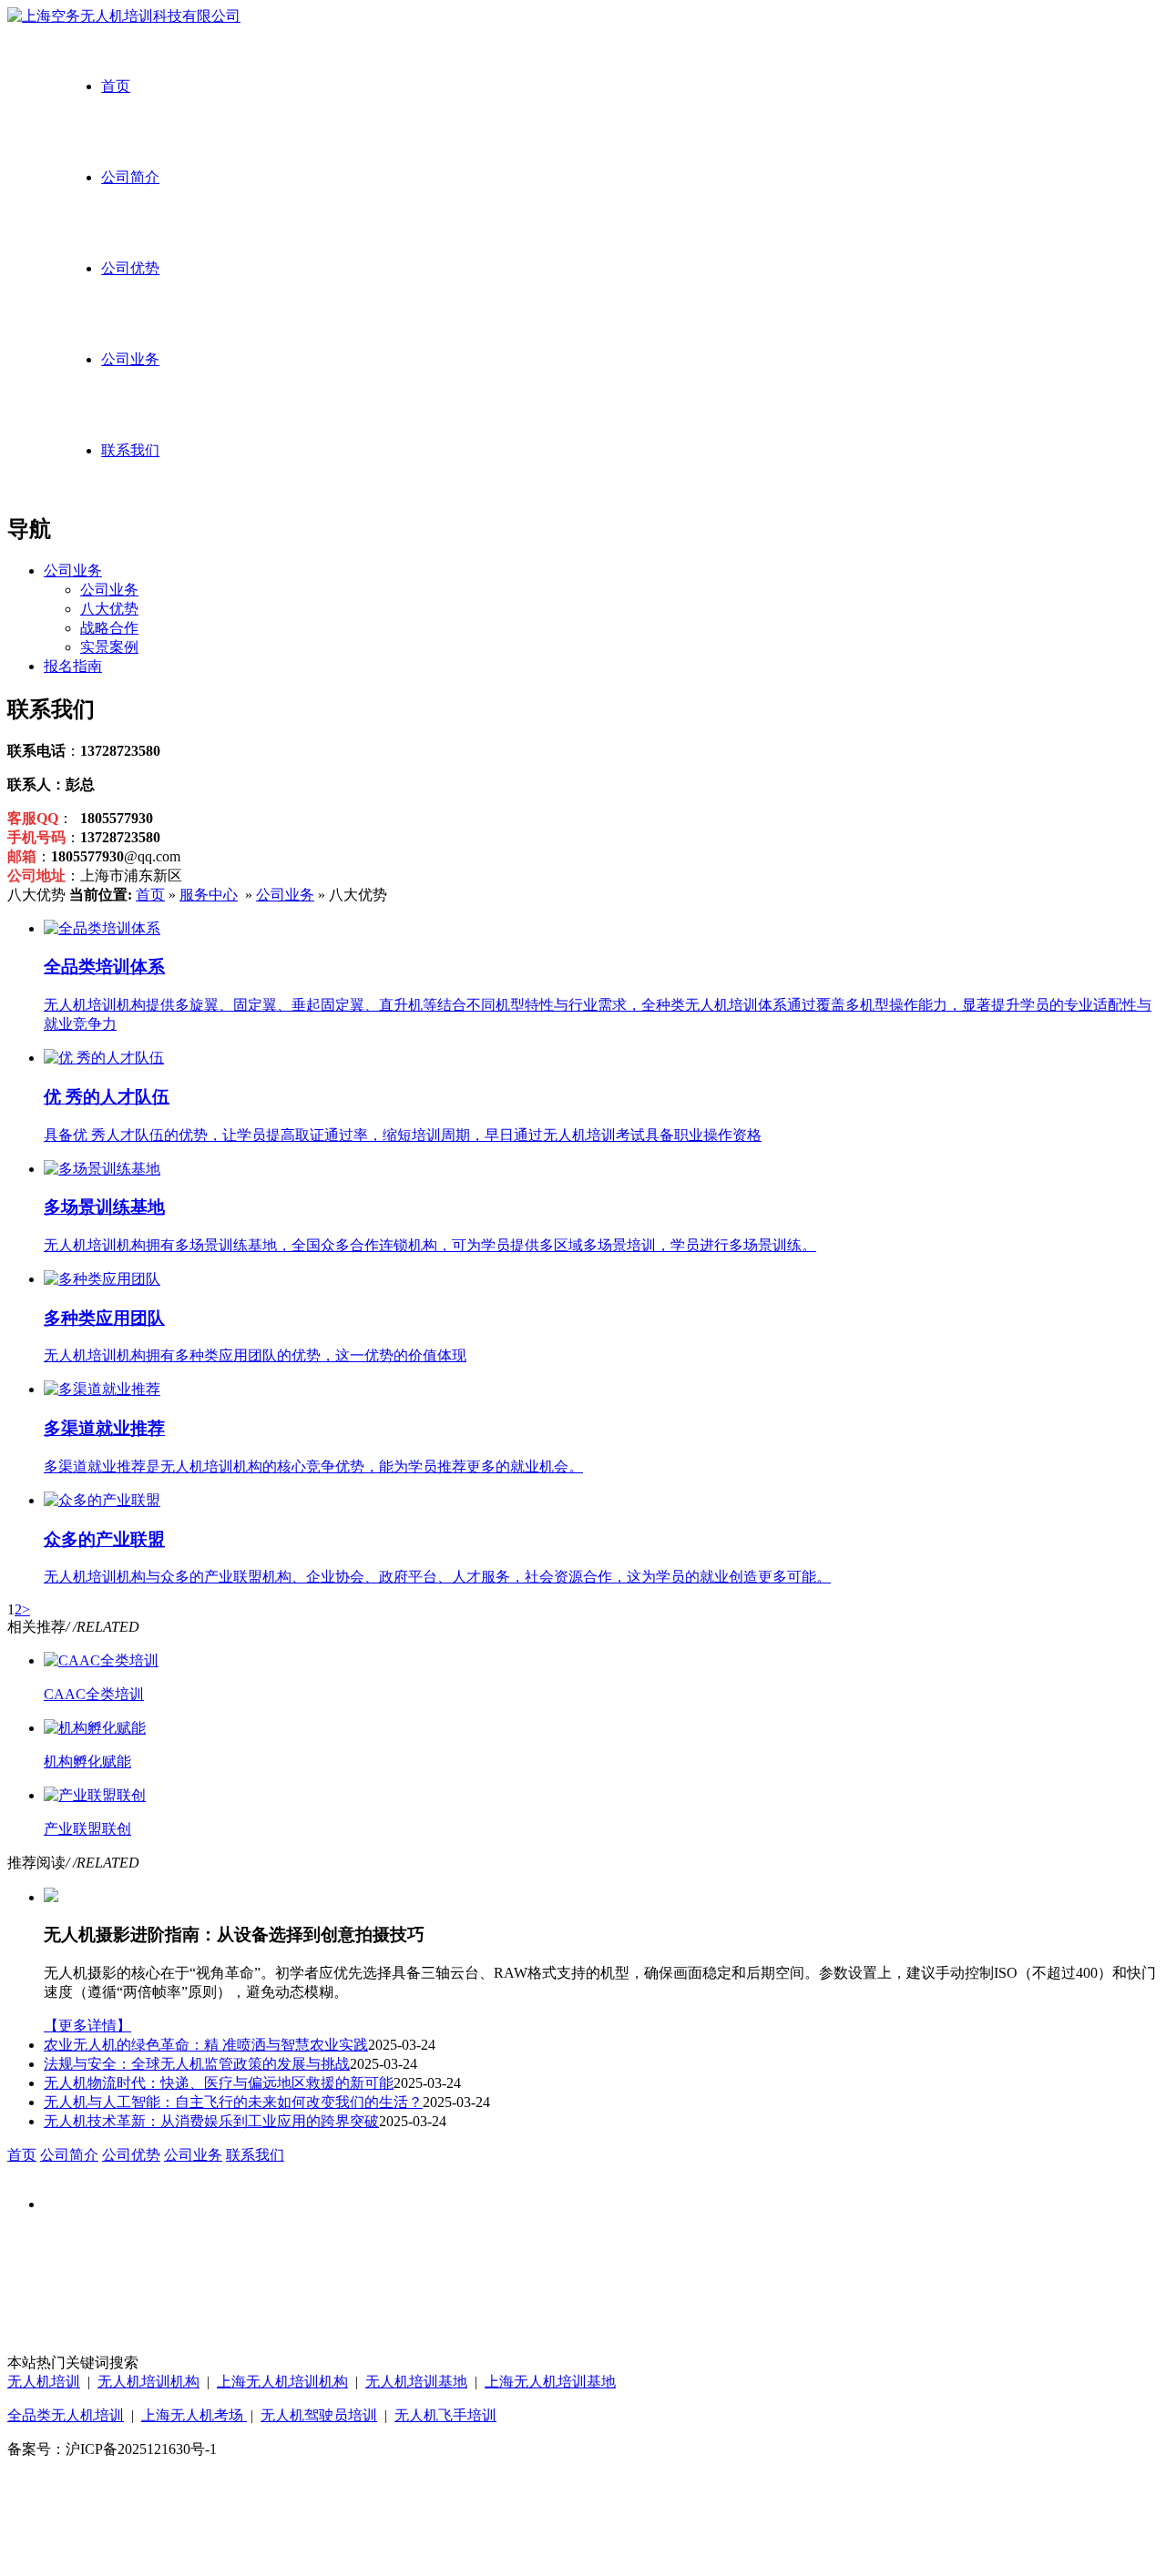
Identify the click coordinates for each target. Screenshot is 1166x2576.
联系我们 (130, 450)
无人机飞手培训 (445, 2415)
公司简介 (130, 177)
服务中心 (209, 895)
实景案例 (109, 647)
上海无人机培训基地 (550, 2382)
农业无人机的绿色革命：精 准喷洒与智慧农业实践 (206, 2045)
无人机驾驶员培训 (319, 2415)
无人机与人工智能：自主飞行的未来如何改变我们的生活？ (233, 2102)
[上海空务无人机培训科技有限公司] (124, 16)
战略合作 (109, 628)
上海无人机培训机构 (282, 2382)
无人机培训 (44, 2382)
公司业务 (130, 359)
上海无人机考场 (194, 2415)
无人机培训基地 (416, 2382)
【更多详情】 (87, 2026)
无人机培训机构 (148, 2382)
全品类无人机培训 (66, 2415)
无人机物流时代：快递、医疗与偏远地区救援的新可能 (219, 2083)
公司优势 (130, 268)
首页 (116, 86)
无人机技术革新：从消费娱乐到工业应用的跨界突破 (211, 2121)
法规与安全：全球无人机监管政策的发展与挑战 (197, 2064)
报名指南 (73, 666)
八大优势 (109, 609)
